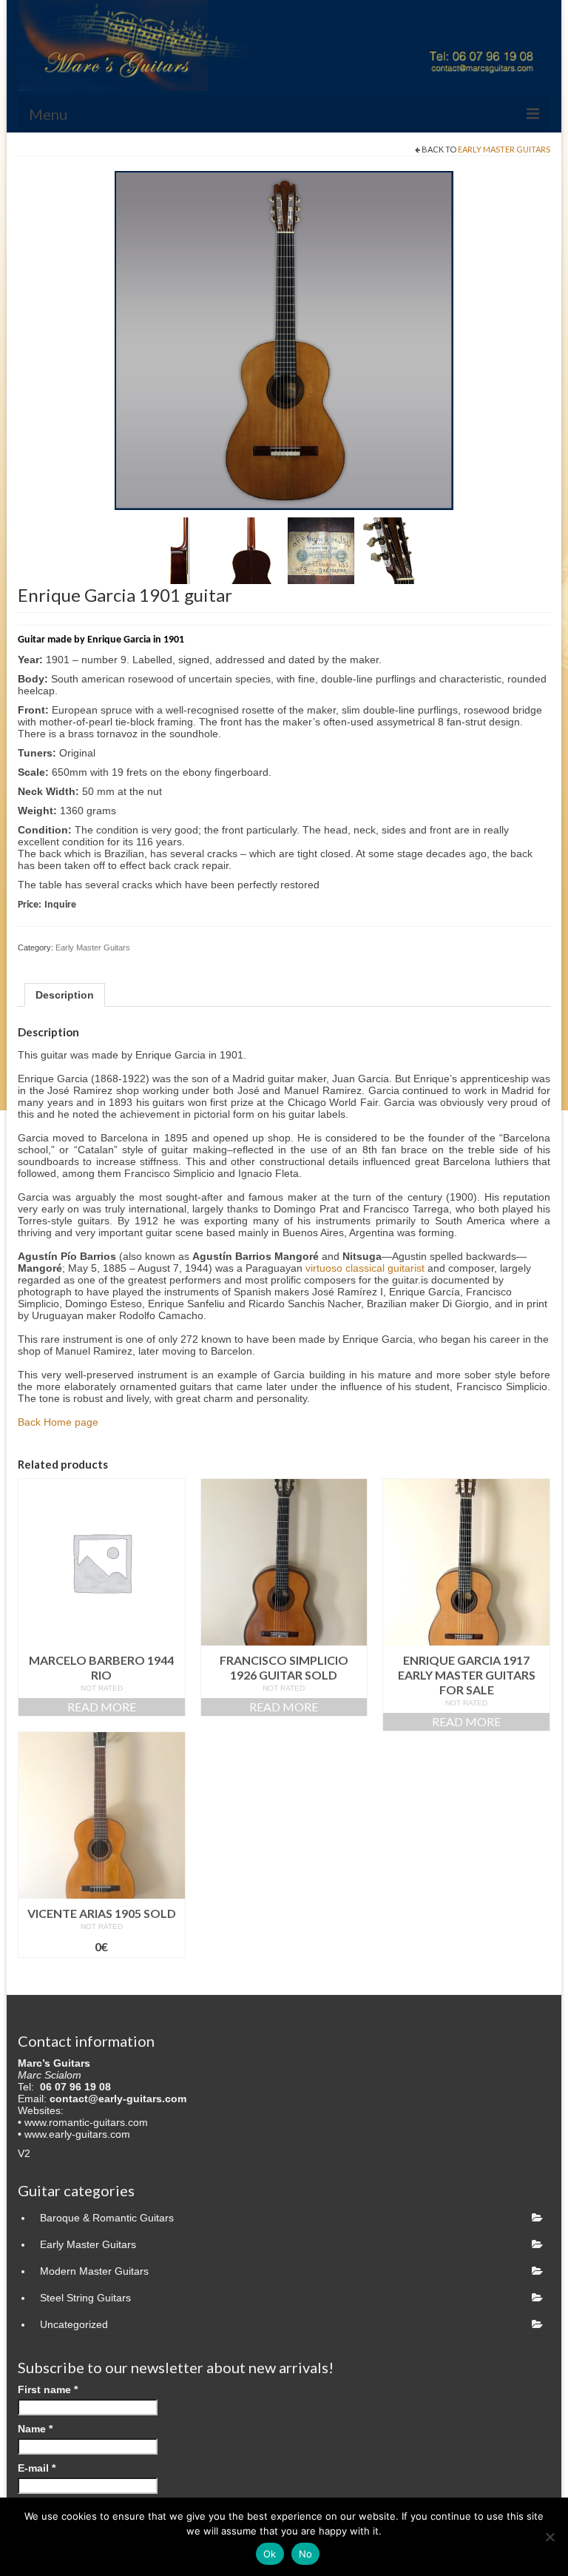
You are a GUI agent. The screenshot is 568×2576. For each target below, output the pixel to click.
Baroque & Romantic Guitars (107, 2218)
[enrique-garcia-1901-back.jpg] (251, 550)
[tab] (65, 995)
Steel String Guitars (85, 2298)
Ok (270, 2554)
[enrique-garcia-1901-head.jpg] (390, 550)
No (306, 2554)
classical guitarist (385, 1268)
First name (48, 2389)
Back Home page (58, 1422)
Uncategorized (74, 2324)
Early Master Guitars (504, 149)
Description (65, 995)
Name (35, 2429)
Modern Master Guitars (94, 2271)
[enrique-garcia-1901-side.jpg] (182, 550)
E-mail (37, 2468)
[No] (550, 2537)
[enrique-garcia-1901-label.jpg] (321, 550)
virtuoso (324, 1268)
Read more (102, 1707)
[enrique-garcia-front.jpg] (284, 340)
